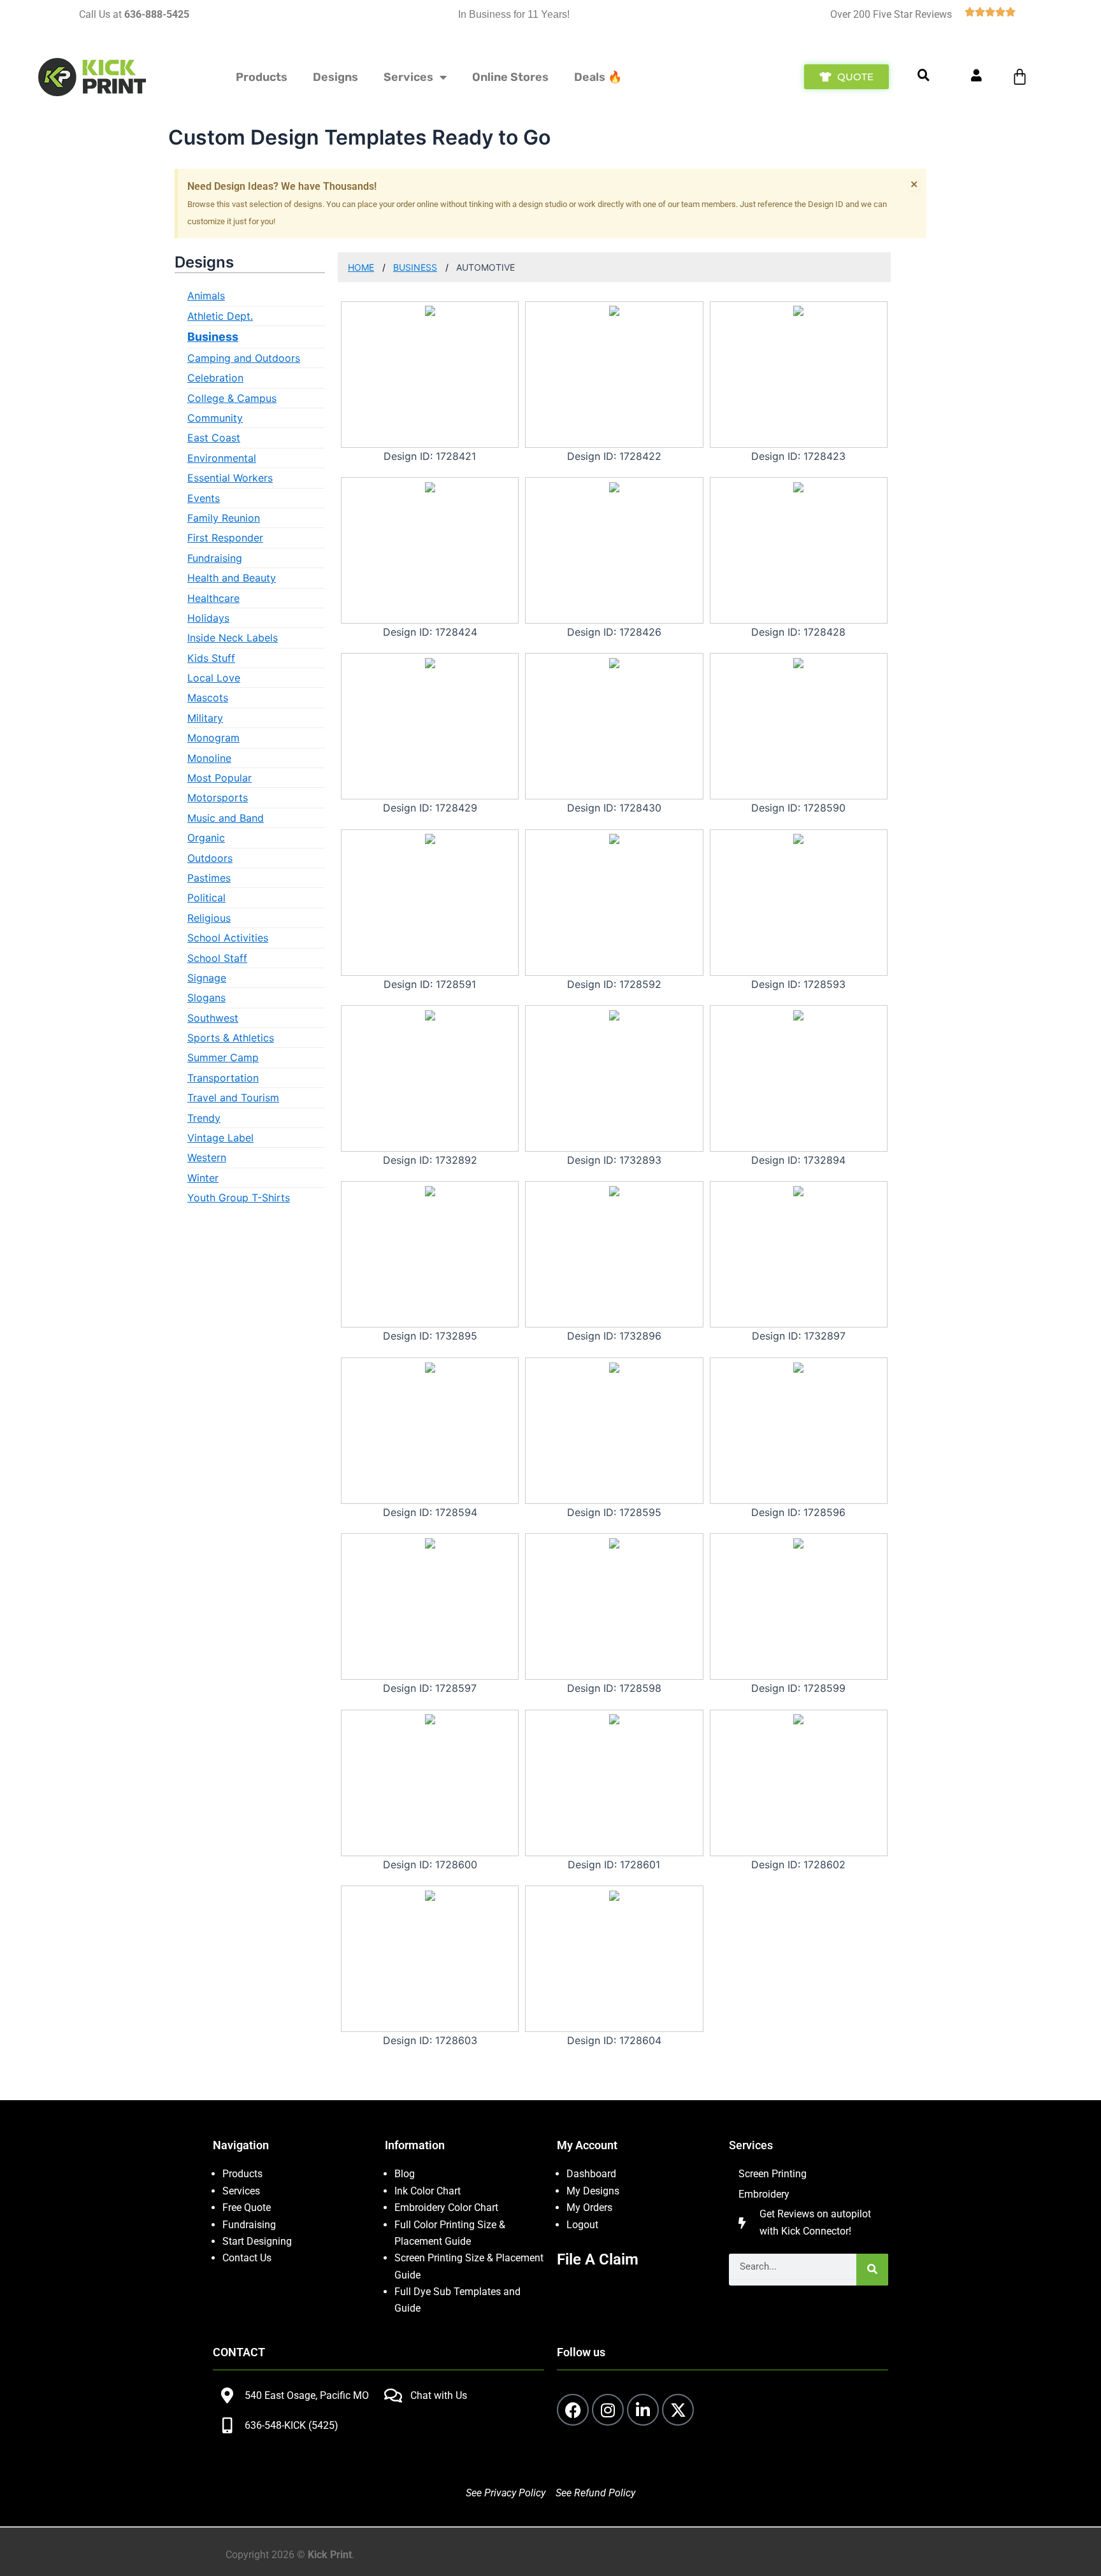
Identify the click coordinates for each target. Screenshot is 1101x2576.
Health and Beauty (232, 578)
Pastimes (209, 878)
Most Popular (219, 778)
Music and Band (226, 818)
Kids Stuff (211, 658)
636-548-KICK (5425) (291, 2425)
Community (215, 418)
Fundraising (215, 558)
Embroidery (764, 2194)
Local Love (214, 678)
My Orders (589, 2207)
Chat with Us (439, 2395)
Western (207, 1157)
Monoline (209, 758)
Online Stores (510, 77)
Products (262, 77)
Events (204, 498)
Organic (206, 838)
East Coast (214, 438)
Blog (405, 2174)
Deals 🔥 (598, 77)
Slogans (206, 998)
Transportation (223, 1078)
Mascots (208, 698)
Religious (209, 918)
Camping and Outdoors (244, 358)
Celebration (215, 378)
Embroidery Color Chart (448, 2207)
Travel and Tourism (233, 1098)
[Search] (872, 2270)
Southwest (213, 1018)
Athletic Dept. (220, 316)
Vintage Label (220, 1138)
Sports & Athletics (231, 1038)
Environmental (222, 458)
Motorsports (218, 798)
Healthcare (213, 598)
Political (206, 898)
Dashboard (591, 2174)
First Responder (225, 538)
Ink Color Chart (428, 2191)
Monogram (213, 738)
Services (408, 77)
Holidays (208, 618)
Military (205, 718)
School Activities (228, 938)
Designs (335, 77)
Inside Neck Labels (233, 638)
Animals (206, 296)
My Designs (593, 2191)
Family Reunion (224, 518)
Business (213, 337)
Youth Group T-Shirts (239, 1198)
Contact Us (247, 2258)
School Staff (217, 958)
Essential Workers (230, 478)
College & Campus (232, 398)
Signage (207, 978)
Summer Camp (223, 1057)
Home (361, 267)
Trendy (204, 1118)
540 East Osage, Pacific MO (307, 2395)
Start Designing (257, 2241)
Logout (582, 2225)
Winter (203, 1178)
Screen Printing (773, 2174)
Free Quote (247, 2207)
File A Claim (598, 2259)
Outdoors (210, 858)
